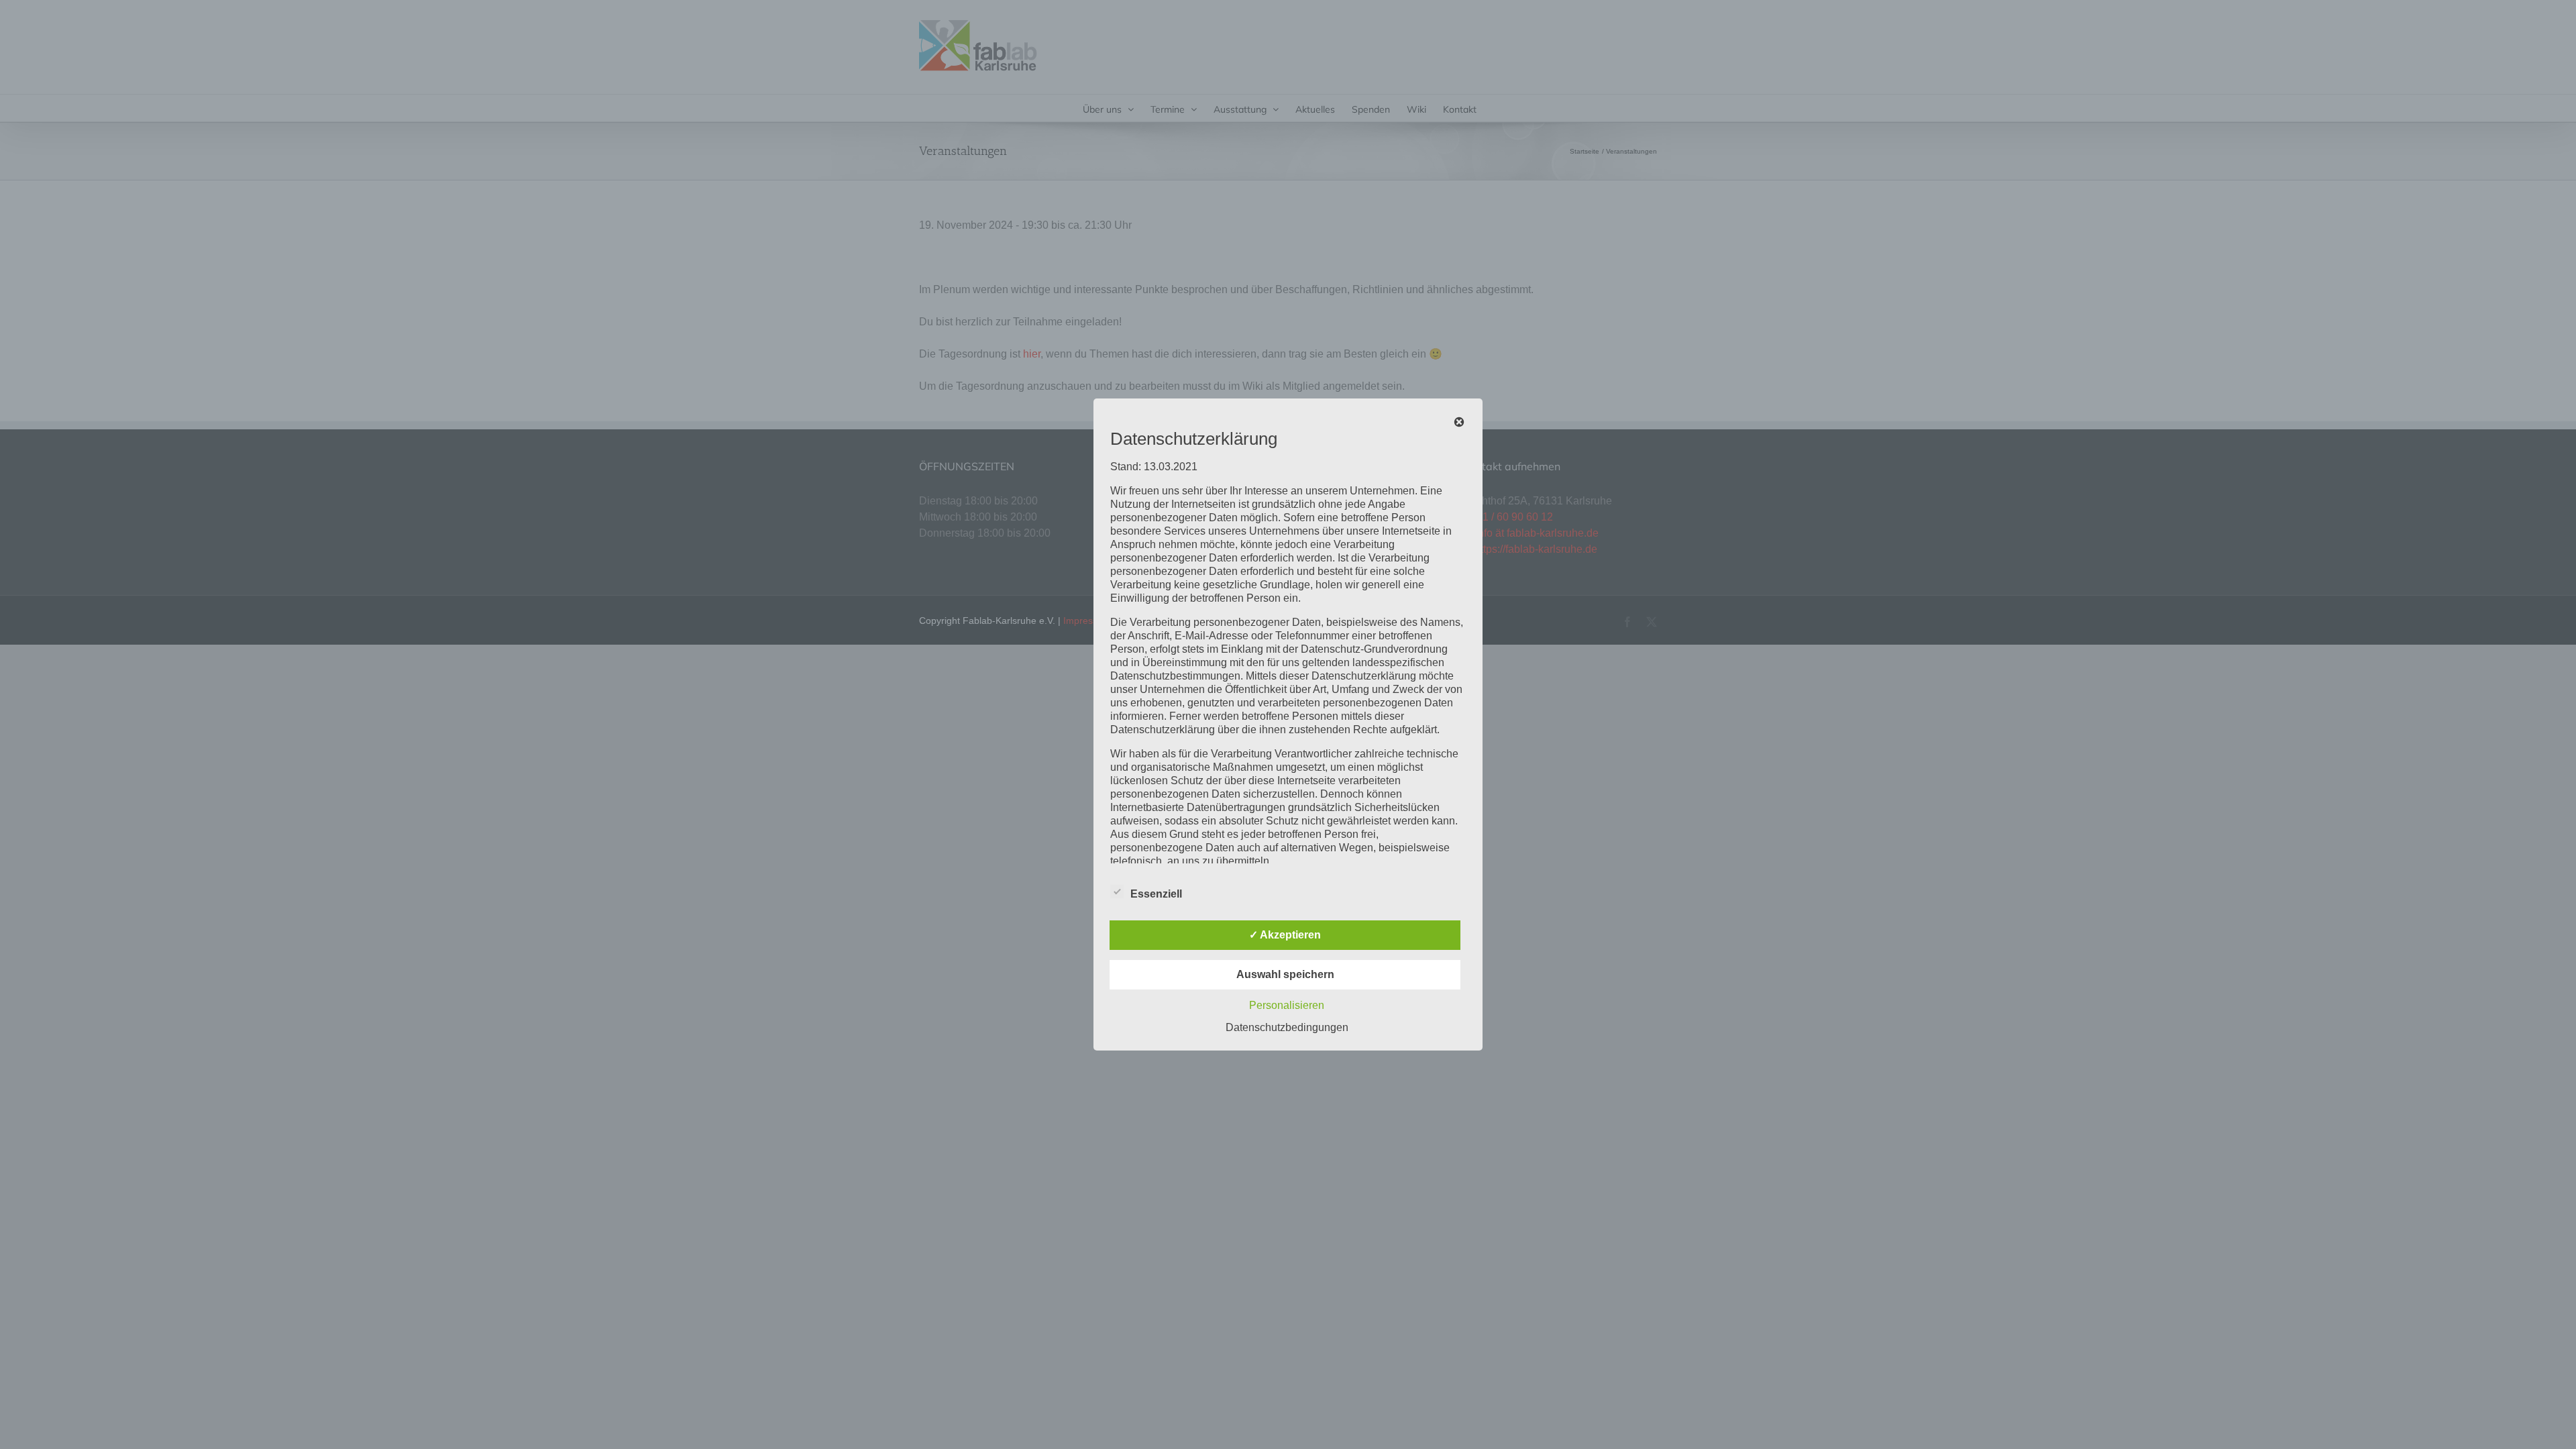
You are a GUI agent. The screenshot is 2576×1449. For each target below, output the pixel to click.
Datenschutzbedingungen (1287, 1027)
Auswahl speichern (1285, 974)
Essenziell (1156, 894)
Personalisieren (1287, 1005)
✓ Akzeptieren (1285, 935)
